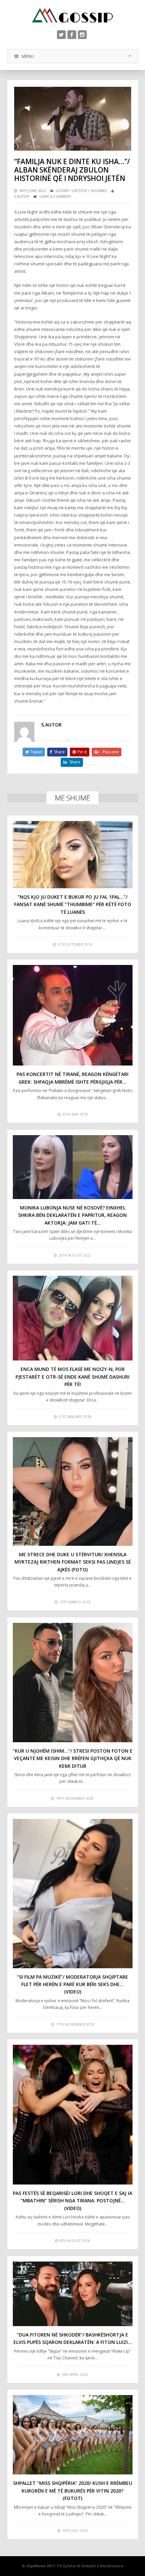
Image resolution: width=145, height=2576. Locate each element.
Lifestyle (80, 191)
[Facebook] (72, 35)
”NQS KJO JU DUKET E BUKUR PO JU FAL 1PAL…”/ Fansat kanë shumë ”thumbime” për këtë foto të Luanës (73, 904)
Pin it (82, 752)
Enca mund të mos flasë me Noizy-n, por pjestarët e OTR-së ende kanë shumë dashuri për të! (72, 1377)
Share (59, 752)
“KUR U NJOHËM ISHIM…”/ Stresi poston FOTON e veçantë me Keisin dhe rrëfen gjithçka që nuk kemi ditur (73, 1758)
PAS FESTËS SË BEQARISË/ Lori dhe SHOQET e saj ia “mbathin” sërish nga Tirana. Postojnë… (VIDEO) (72, 2201)
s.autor (22, 196)
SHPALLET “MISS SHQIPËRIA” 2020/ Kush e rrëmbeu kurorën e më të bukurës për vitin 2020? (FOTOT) (73, 2491)
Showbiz (99, 191)
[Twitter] (61, 35)
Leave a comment (55, 196)
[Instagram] (82, 35)
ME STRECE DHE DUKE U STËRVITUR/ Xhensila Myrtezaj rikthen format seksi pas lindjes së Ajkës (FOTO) (73, 1562)
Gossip (62, 191)
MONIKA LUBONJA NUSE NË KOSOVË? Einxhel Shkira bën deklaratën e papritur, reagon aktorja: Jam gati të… (72, 1215)
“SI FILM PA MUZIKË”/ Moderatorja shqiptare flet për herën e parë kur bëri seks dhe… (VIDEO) (72, 1984)
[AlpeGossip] (72, 15)
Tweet (36, 752)
